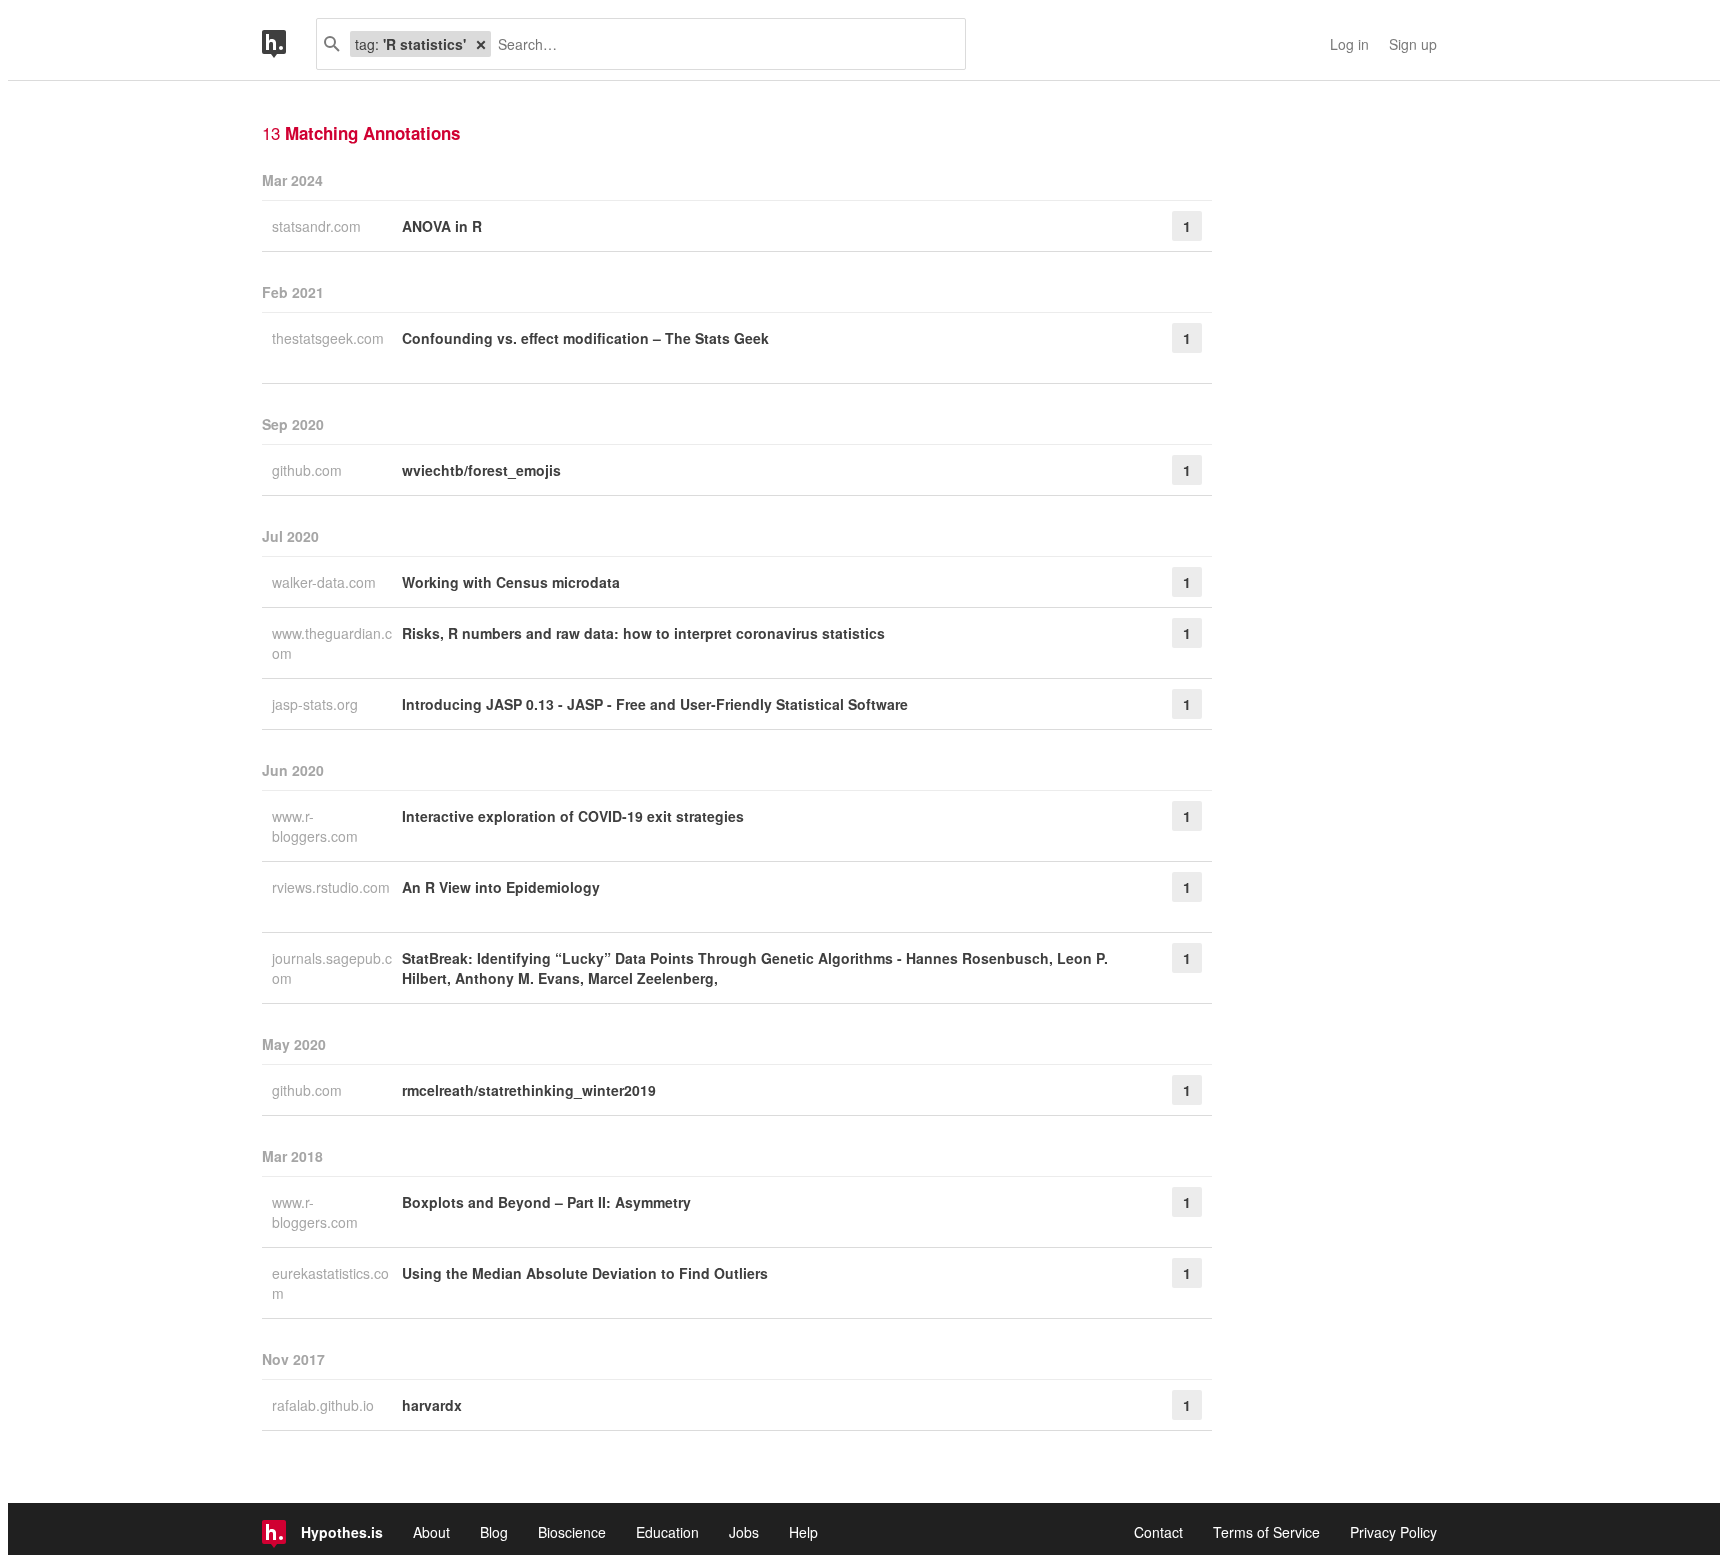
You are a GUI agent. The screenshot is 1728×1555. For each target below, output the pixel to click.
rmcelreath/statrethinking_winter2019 (529, 1090)
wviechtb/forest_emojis (481, 470)
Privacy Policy (1393, 1532)
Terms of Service (1266, 1532)
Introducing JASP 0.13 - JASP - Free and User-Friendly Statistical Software (655, 704)
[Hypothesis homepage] (289, 44)
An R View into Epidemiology (501, 887)
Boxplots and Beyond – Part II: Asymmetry (546, 1202)
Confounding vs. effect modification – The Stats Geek (585, 338)
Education (667, 1532)
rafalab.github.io (325, 1405)
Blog (494, 1532)
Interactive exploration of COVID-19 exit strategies (573, 816)
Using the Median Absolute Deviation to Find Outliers (585, 1273)
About (431, 1532)
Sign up (1413, 44)
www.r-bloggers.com (317, 826)
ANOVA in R (442, 226)
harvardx (432, 1405)
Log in (1349, 44)
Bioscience (572, 1532)
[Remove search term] (481, 44)
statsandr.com (318, 226)
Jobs (744, 1532)
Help (803, 1532)
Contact (1158, 1532)
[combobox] (720, 44)
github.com (309, 470)
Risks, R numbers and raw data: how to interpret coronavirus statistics (643, 633)
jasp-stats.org (317, 704)
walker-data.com (326, 582)
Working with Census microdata (511, 582)
